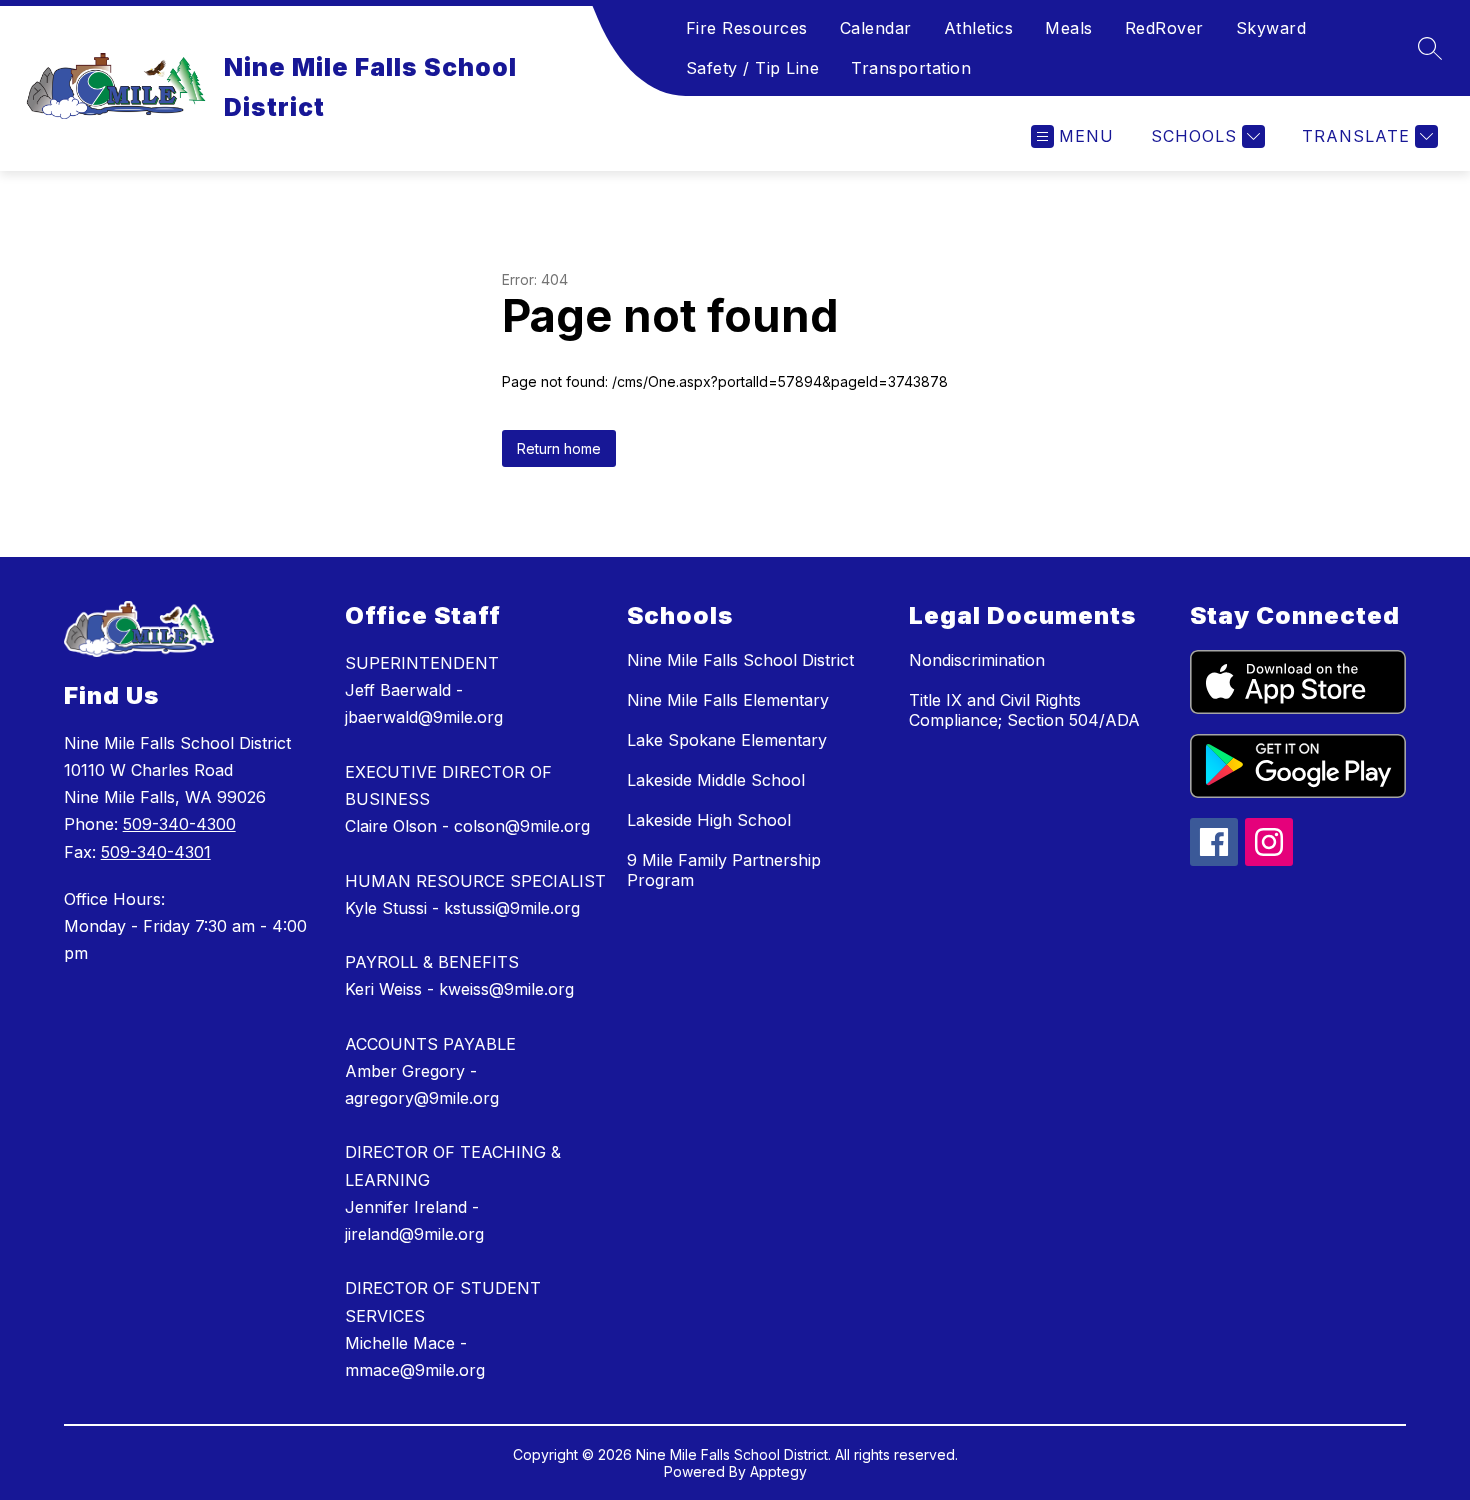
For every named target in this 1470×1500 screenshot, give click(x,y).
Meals (1069, 28)
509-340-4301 (156, 852)
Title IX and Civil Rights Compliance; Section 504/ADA (1024, 710)
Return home (559, 448)
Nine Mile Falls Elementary (728, 700)
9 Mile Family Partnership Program (724, 870)
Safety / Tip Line (753, 68)
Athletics (979, 28)
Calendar (876, 28)
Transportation (911, 68)
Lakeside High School (709, 820)
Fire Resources (747, 28)
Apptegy (778, 1471)
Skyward (1271, 28)
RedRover (1164, 28)
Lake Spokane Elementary (727, 740)
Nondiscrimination (977, 660)
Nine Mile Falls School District (740, 660)
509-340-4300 (179, 824)
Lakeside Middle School (716, 780)
